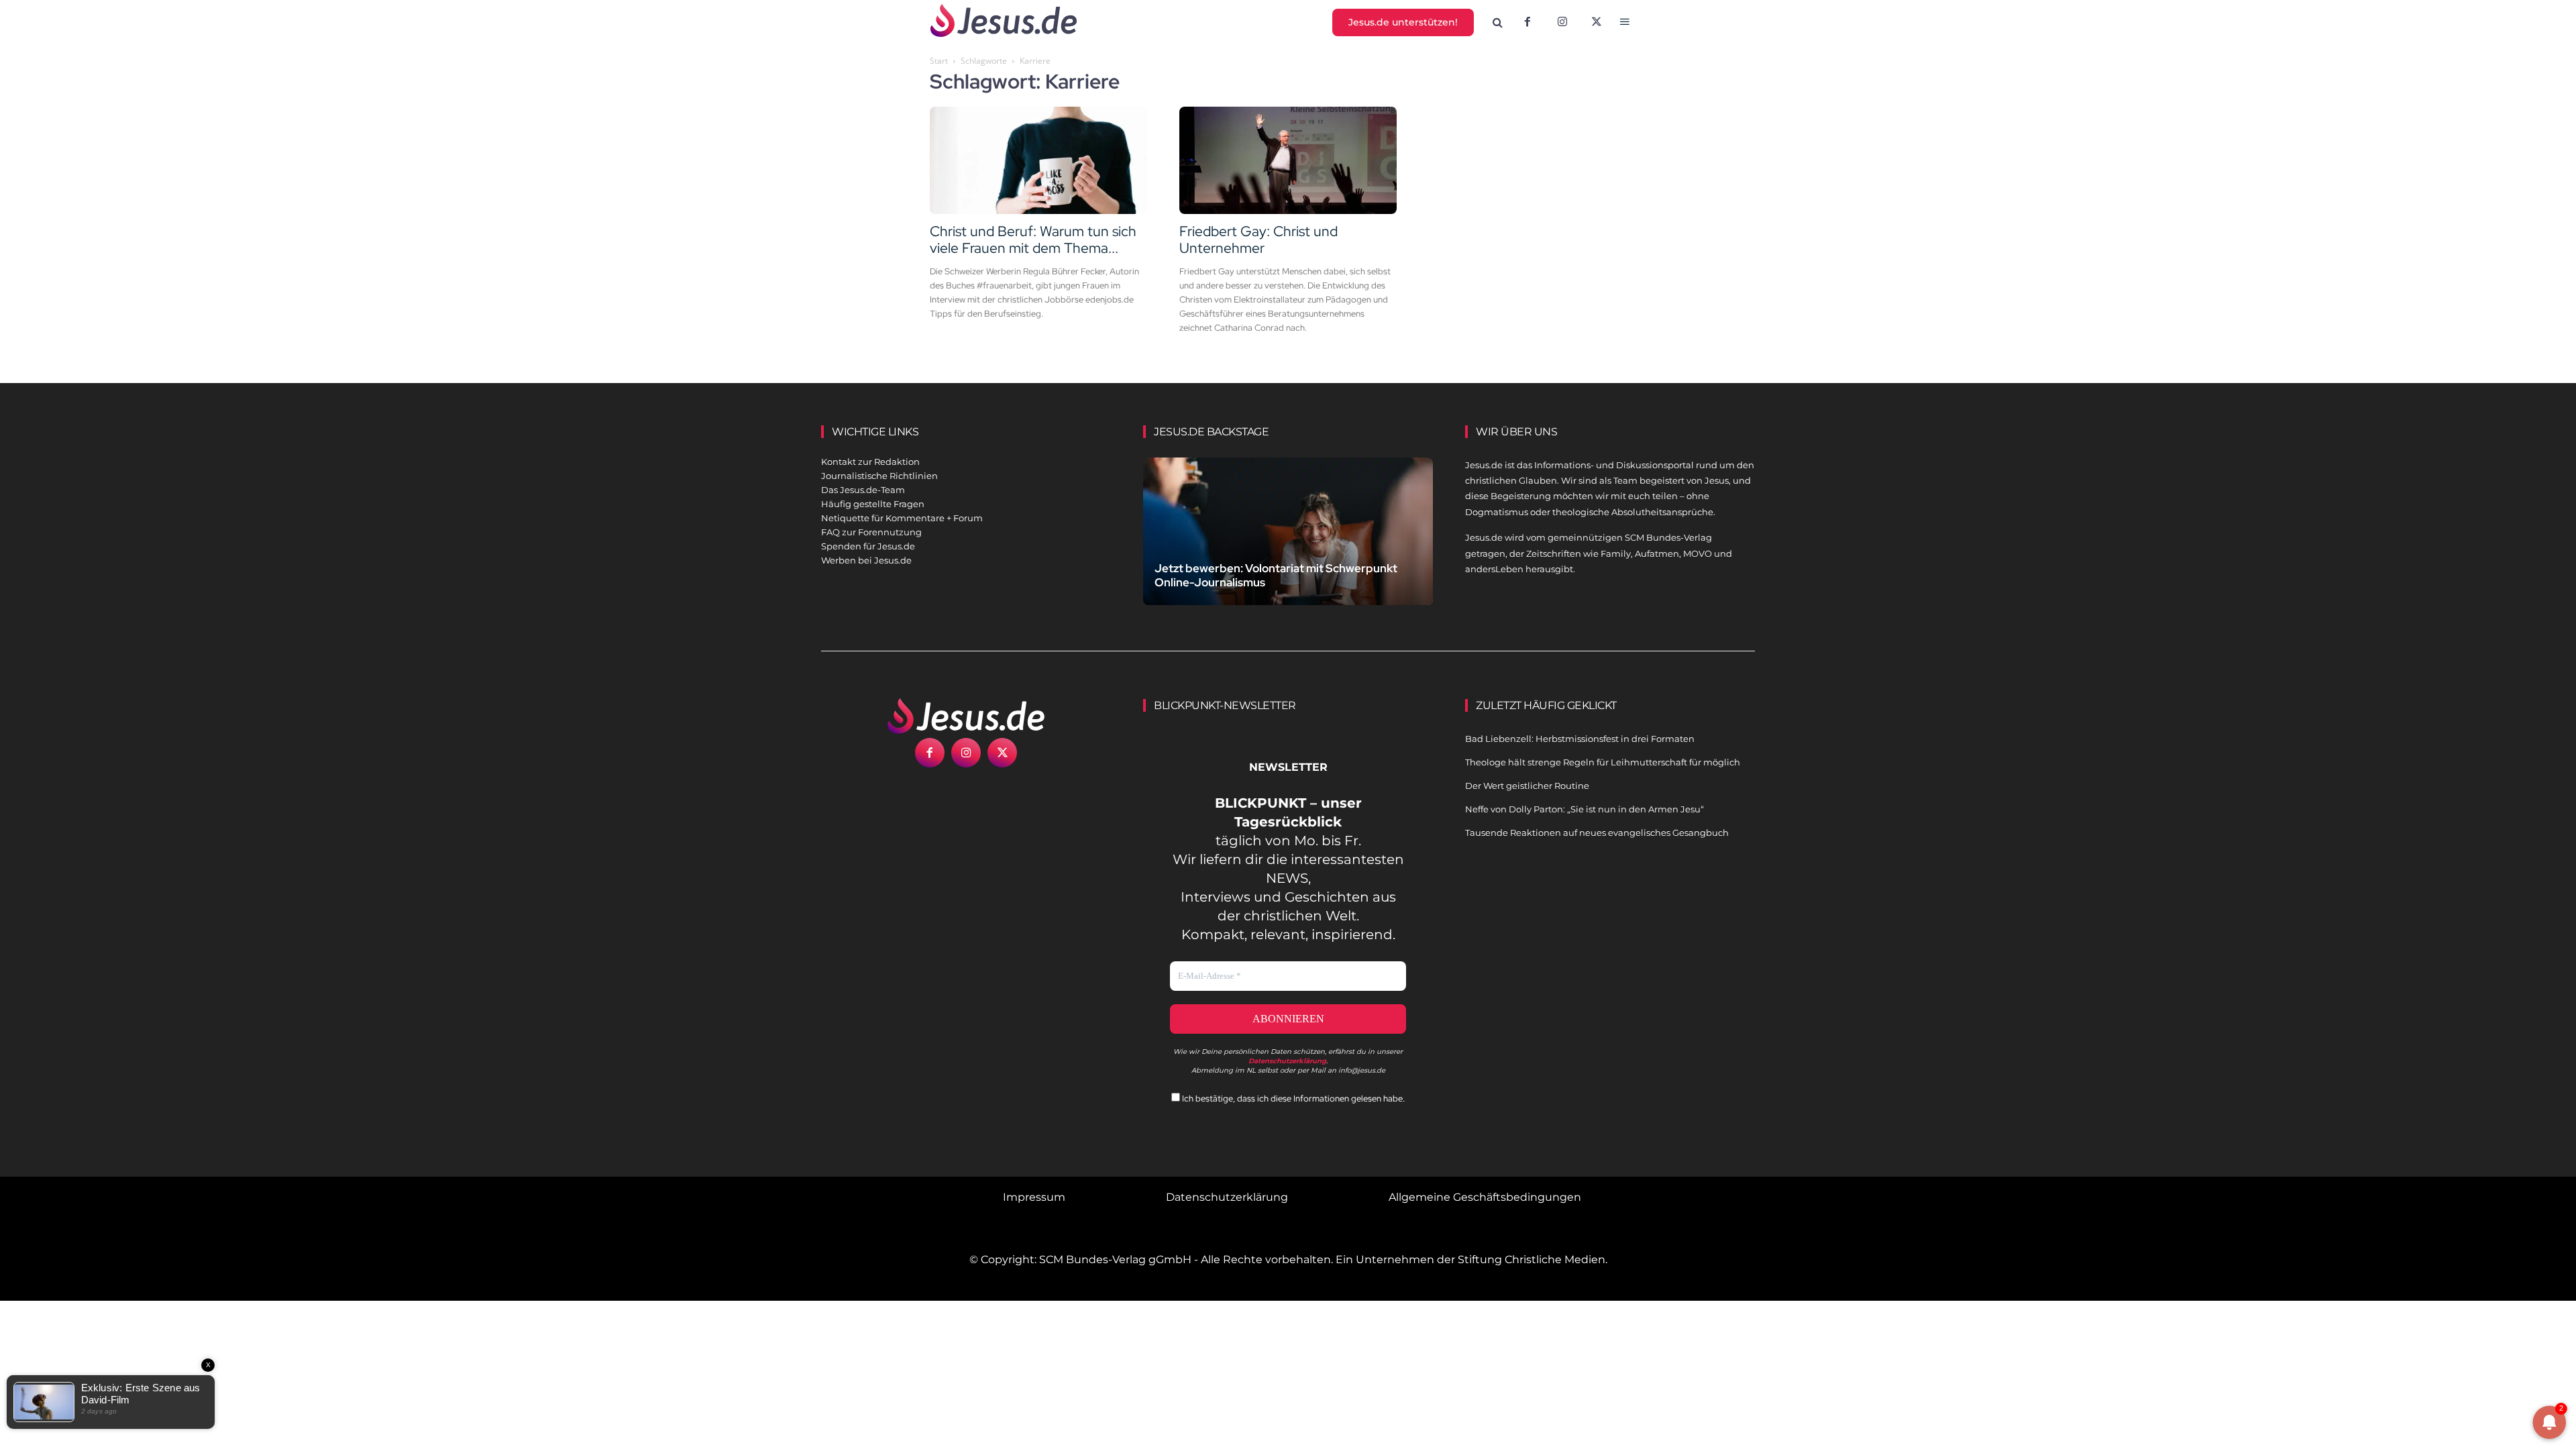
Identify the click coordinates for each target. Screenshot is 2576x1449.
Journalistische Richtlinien (879, 476)
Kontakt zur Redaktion (870, 462)
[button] (1498, 23)
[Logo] (966, 716)
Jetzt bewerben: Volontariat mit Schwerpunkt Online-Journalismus (1276, 575)
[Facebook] (1527, 23)
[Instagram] (1562, 23)
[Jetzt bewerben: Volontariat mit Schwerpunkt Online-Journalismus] (1288, 547)
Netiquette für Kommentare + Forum (902, 518)
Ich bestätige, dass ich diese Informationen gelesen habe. (1292, 1098)
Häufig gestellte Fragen (873, 504)
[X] (1597, 23)
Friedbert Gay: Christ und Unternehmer (1258, 239)
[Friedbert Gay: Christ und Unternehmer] (1288, 160)
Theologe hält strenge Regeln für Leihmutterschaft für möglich (1603, 762)
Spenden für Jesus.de (868, 546)
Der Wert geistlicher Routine (1527, 786)
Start (939, 61)
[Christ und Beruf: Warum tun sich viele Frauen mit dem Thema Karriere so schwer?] (1038, 160)
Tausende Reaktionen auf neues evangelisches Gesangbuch (1597, 833)
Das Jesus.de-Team (863, 490)
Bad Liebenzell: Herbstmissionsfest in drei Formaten (1580, 739)
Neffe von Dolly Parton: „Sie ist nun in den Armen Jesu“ (1585, 809)
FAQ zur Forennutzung (871, 532)
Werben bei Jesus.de (866, 560)
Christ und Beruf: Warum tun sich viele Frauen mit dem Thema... (1033, 239)
